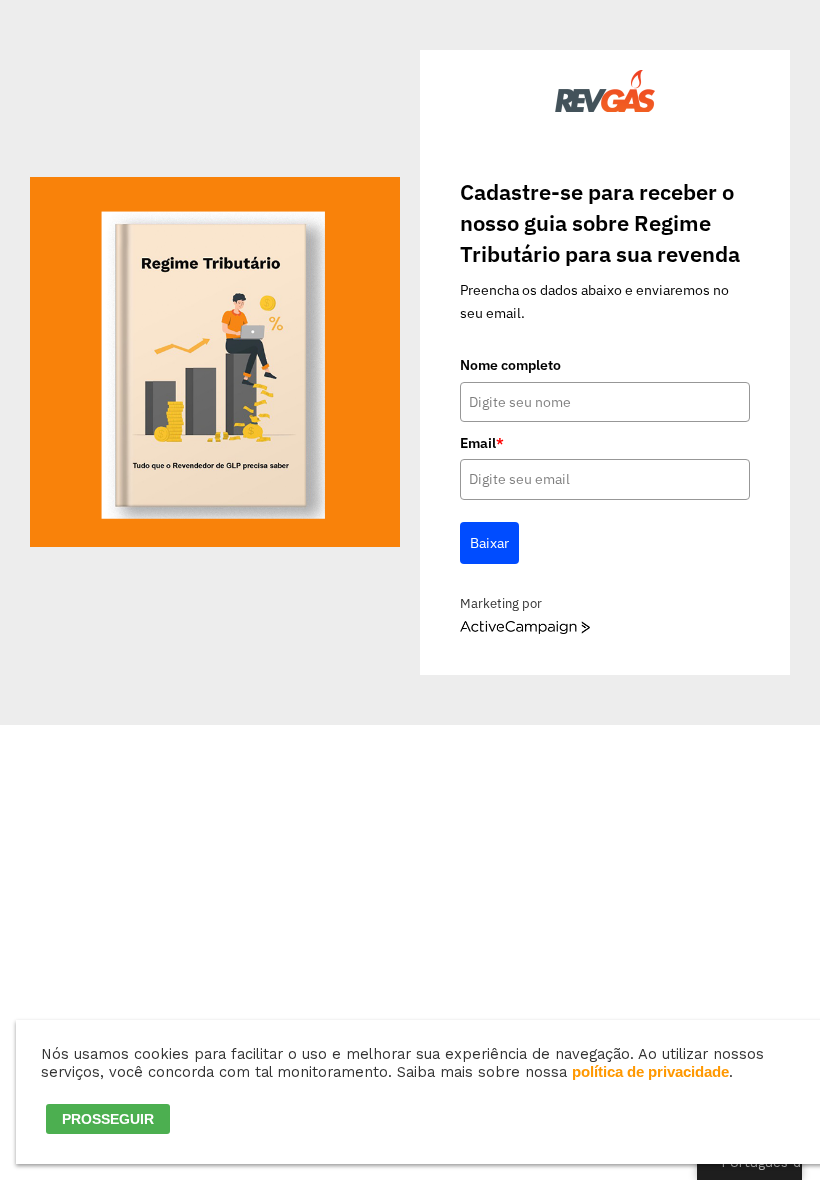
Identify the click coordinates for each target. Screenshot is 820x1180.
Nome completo (510, 365)
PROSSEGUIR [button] (108, 1119)
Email (482, 443)
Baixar (489, 543)
